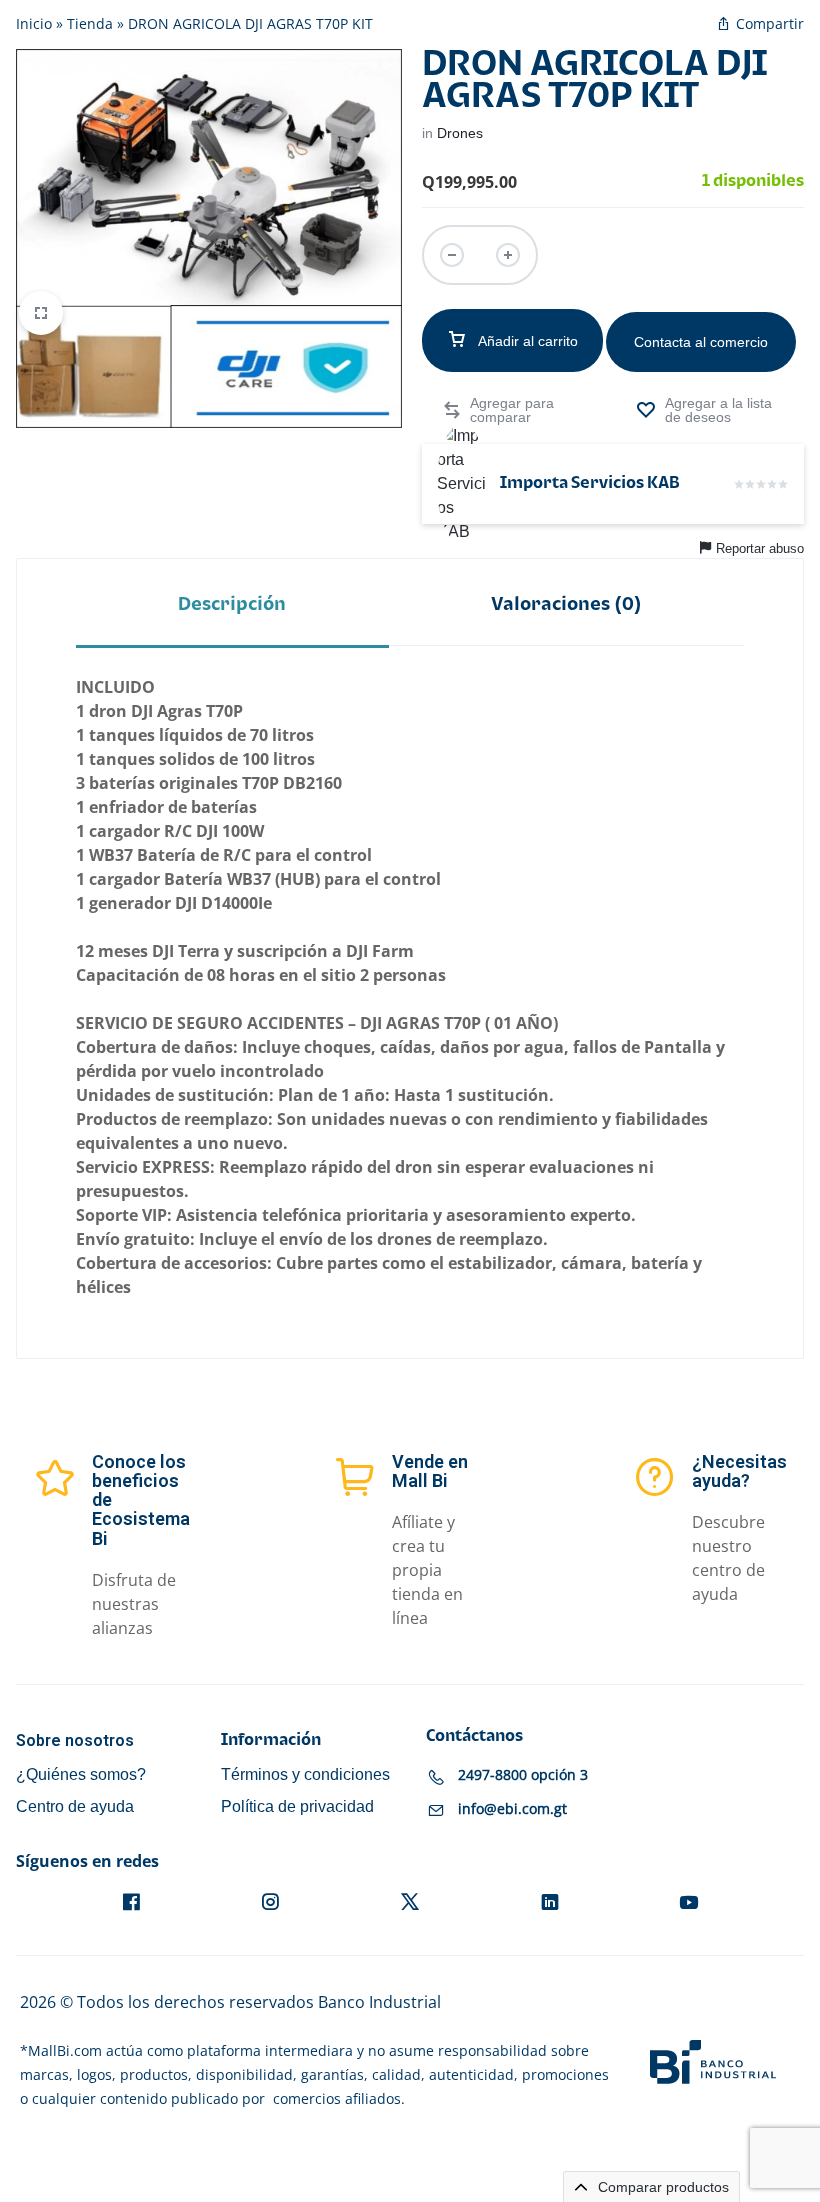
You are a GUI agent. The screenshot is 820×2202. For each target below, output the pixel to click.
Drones (460, 133)
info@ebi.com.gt (512, 1808)
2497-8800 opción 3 (523, 1774)
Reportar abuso (760, 548)
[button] (505, 410)
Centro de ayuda (75, 1806)
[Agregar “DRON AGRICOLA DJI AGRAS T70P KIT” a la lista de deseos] (710, 410)
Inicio (34, 23)
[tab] (232, 603)
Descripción (232, 604)
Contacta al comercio (701, 342)
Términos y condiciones (305, 1774)
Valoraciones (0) (566, 604)
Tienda (90, 23)
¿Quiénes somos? (81, 1774)
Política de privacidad (297, 1806)
